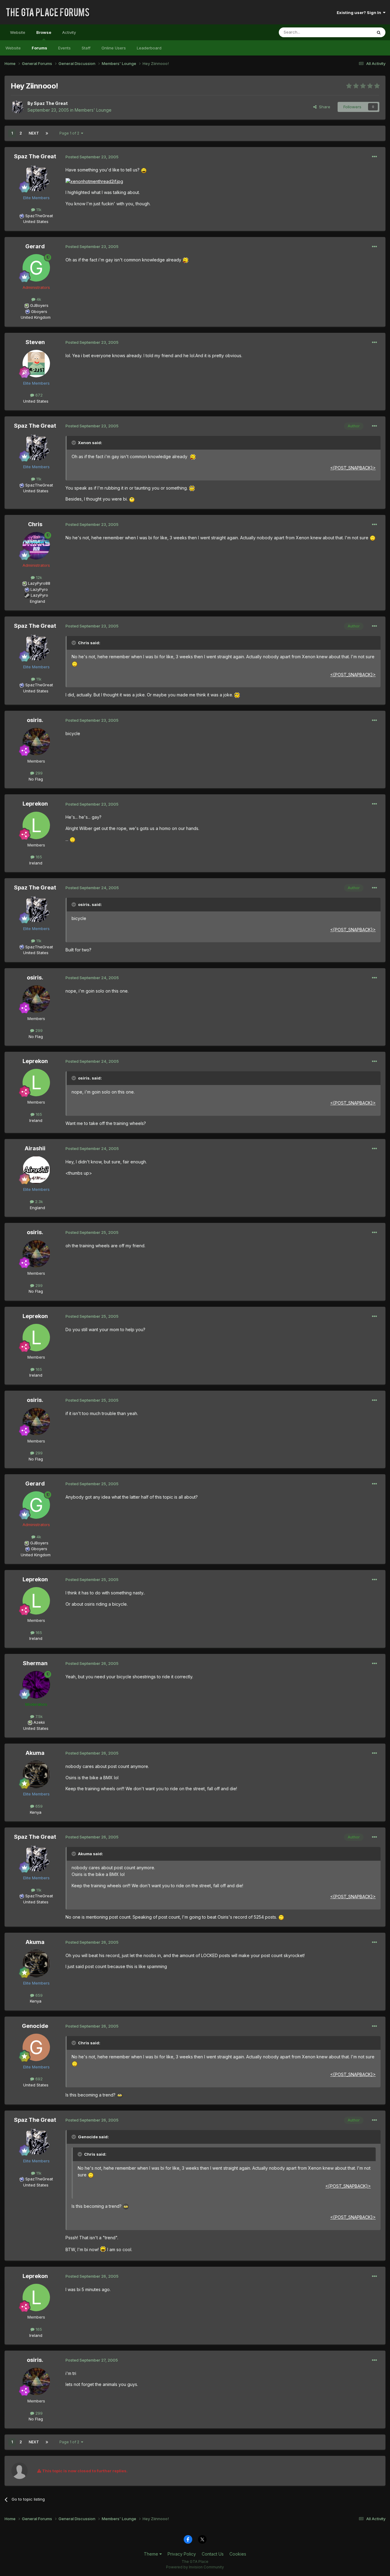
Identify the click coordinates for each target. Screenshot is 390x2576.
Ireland (36, 863)
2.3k (38, 1202)
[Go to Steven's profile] (36, 364)
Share (323, 107)
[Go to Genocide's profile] (36, 2047)
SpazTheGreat (39, 216)
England (36, 601)
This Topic (354, 32)
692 (38, 2079)
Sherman (35, 1663)
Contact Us (213, 2554)
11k (38, 210)
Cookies (238, 2554)
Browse (44, 32)
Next (34, 133)
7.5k (38, 1716)
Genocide (35, 2026)
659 (38, 1806)
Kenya (36, 1812)
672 (38, 395)
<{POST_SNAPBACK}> (353, 468)
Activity (69, 32)
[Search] (379, 32)
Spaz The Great (51, 103)
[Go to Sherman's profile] (36, 1685)
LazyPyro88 (39, 583)
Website (18, 32)
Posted (92, 157)
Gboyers (39, 311)
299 (38, 773)
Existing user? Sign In (360, 13)
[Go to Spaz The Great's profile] (17, 107)
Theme (152, 2554)
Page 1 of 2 (70, 133)
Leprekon (35, 804)
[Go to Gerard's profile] (36, 268)
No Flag (36, 779)
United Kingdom (36, 317)
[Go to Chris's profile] (36, 546)
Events (64, 48)
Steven (35, 342)
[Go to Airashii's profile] (36, 1170)
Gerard (35, 246)
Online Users (114, 48)
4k (38, 299)
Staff (86, 48)
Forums (39, 48)
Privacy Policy (182, 2554)
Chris (35, 524)
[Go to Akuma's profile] (36, 1774)
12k (38, 577)
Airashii (35, 1148)
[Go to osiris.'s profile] (36, 742)
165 (38, 857)
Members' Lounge (93, 110)
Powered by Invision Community (195, 2567)
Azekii (39, 1722)
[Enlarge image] (144, 170)
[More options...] (374, 157)
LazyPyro (39, 589)
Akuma (35, 1753)
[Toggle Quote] (74, 443)
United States (36, 221)
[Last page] (47, 133)
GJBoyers (39, 305)
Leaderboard (149, 48)
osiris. (35, 720)
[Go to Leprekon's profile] (36, 825)
